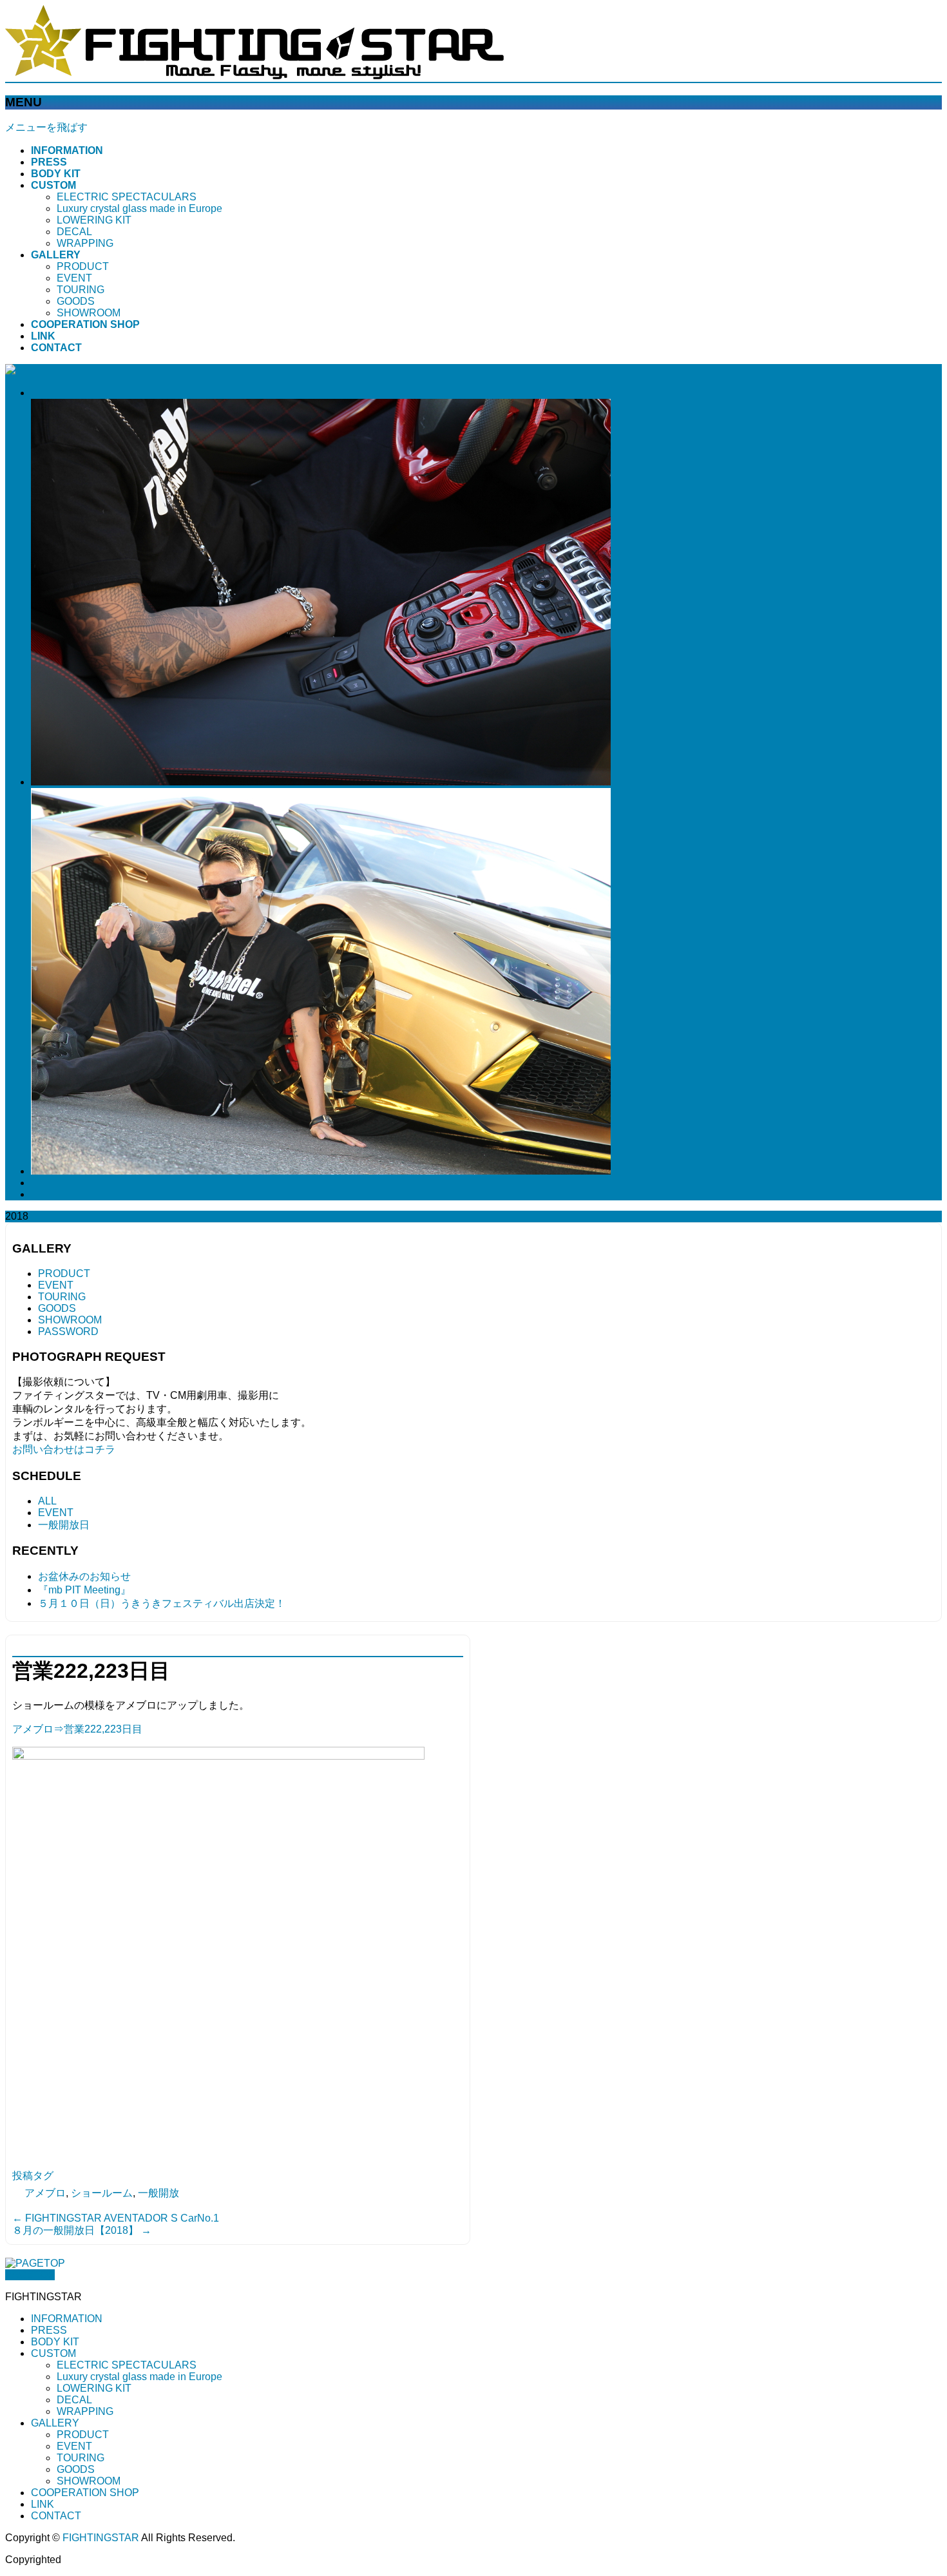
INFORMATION (67, 2319)
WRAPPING (85, 243)
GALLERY (55, 2423)
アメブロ (45, 2193)
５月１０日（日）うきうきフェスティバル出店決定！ (162, 1603)
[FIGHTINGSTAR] (254, 76)
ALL (47, 1501)
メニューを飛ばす (46, 127)
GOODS (76, 301)
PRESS (49, 2330)
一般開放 (158, 2193)
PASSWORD (68, 1331)
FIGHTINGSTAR (101, 2538)
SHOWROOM (89, 313)
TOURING (81, 290)
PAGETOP (30, 2275)
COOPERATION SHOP (85, 2493)
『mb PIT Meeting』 (84, 1590)
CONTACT (56, 2516)
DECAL (74, 232)
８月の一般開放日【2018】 (82, 2230)
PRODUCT (83, 266)
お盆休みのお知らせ (84, 1576)
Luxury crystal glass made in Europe (139, 208)
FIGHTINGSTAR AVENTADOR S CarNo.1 (116, 2218)
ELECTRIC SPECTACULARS (127, 197)
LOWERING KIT (94, 220)
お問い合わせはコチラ (64, 1449)
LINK (43, 2504)
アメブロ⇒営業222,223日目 (77, 1729)
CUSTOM (53, 2353)
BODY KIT (55, 2342)
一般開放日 (64, 1525)
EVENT (74, 278)
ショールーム (102, 2193)
